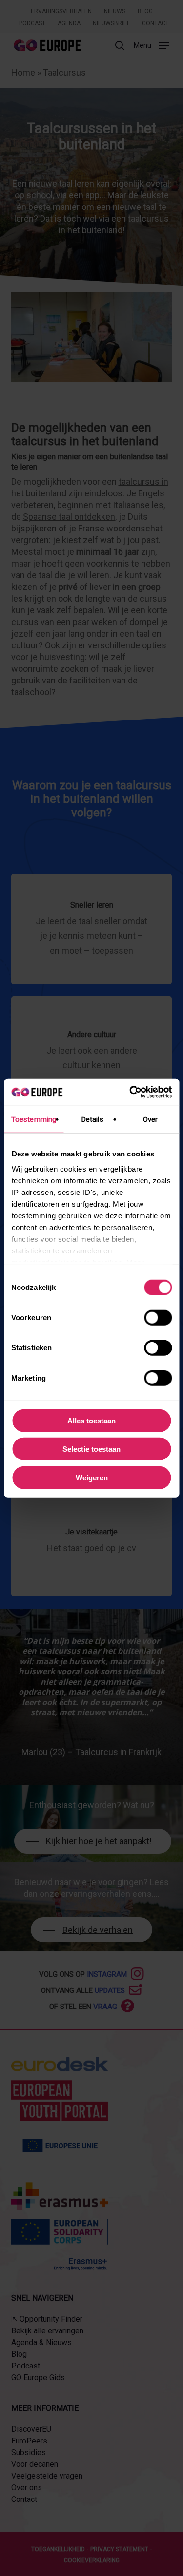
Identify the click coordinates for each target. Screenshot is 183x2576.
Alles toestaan (91, 1420)
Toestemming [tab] (34, 1119)
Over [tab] (150, 1119)
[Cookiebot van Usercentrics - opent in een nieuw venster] (130, 1092)
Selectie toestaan (91, 1449)
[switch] (158, 1317)
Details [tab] (92, 1119)
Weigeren (92, 1477)
